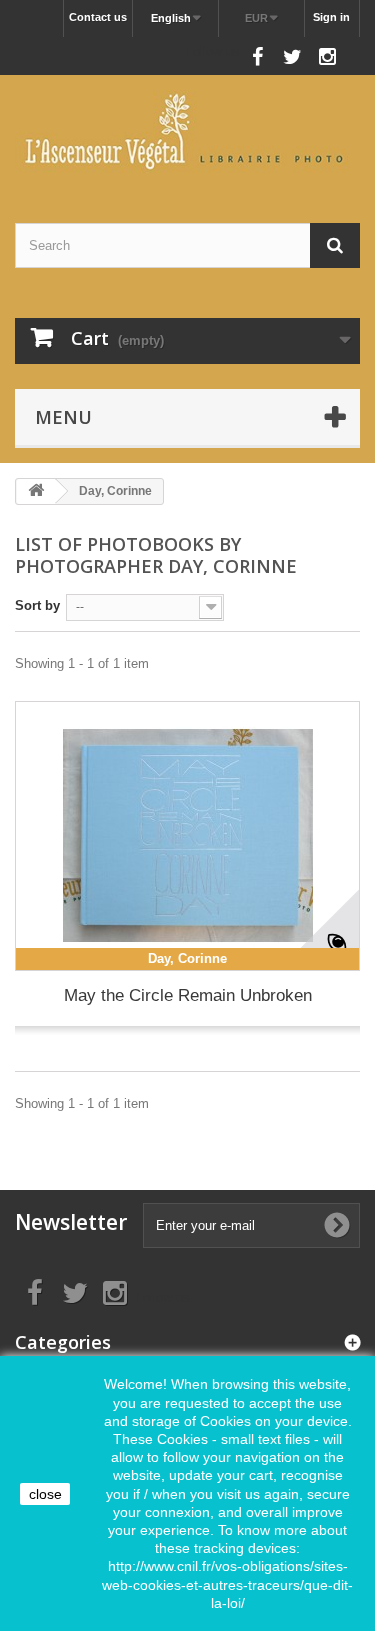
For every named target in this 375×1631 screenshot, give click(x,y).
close (45, 1494)
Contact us (98, 17)
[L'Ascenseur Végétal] (187, 131)
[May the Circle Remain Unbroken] (187, 836)
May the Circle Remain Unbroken (188, 995)
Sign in (331, 17)
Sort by (37, 605)
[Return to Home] (36, 491)
